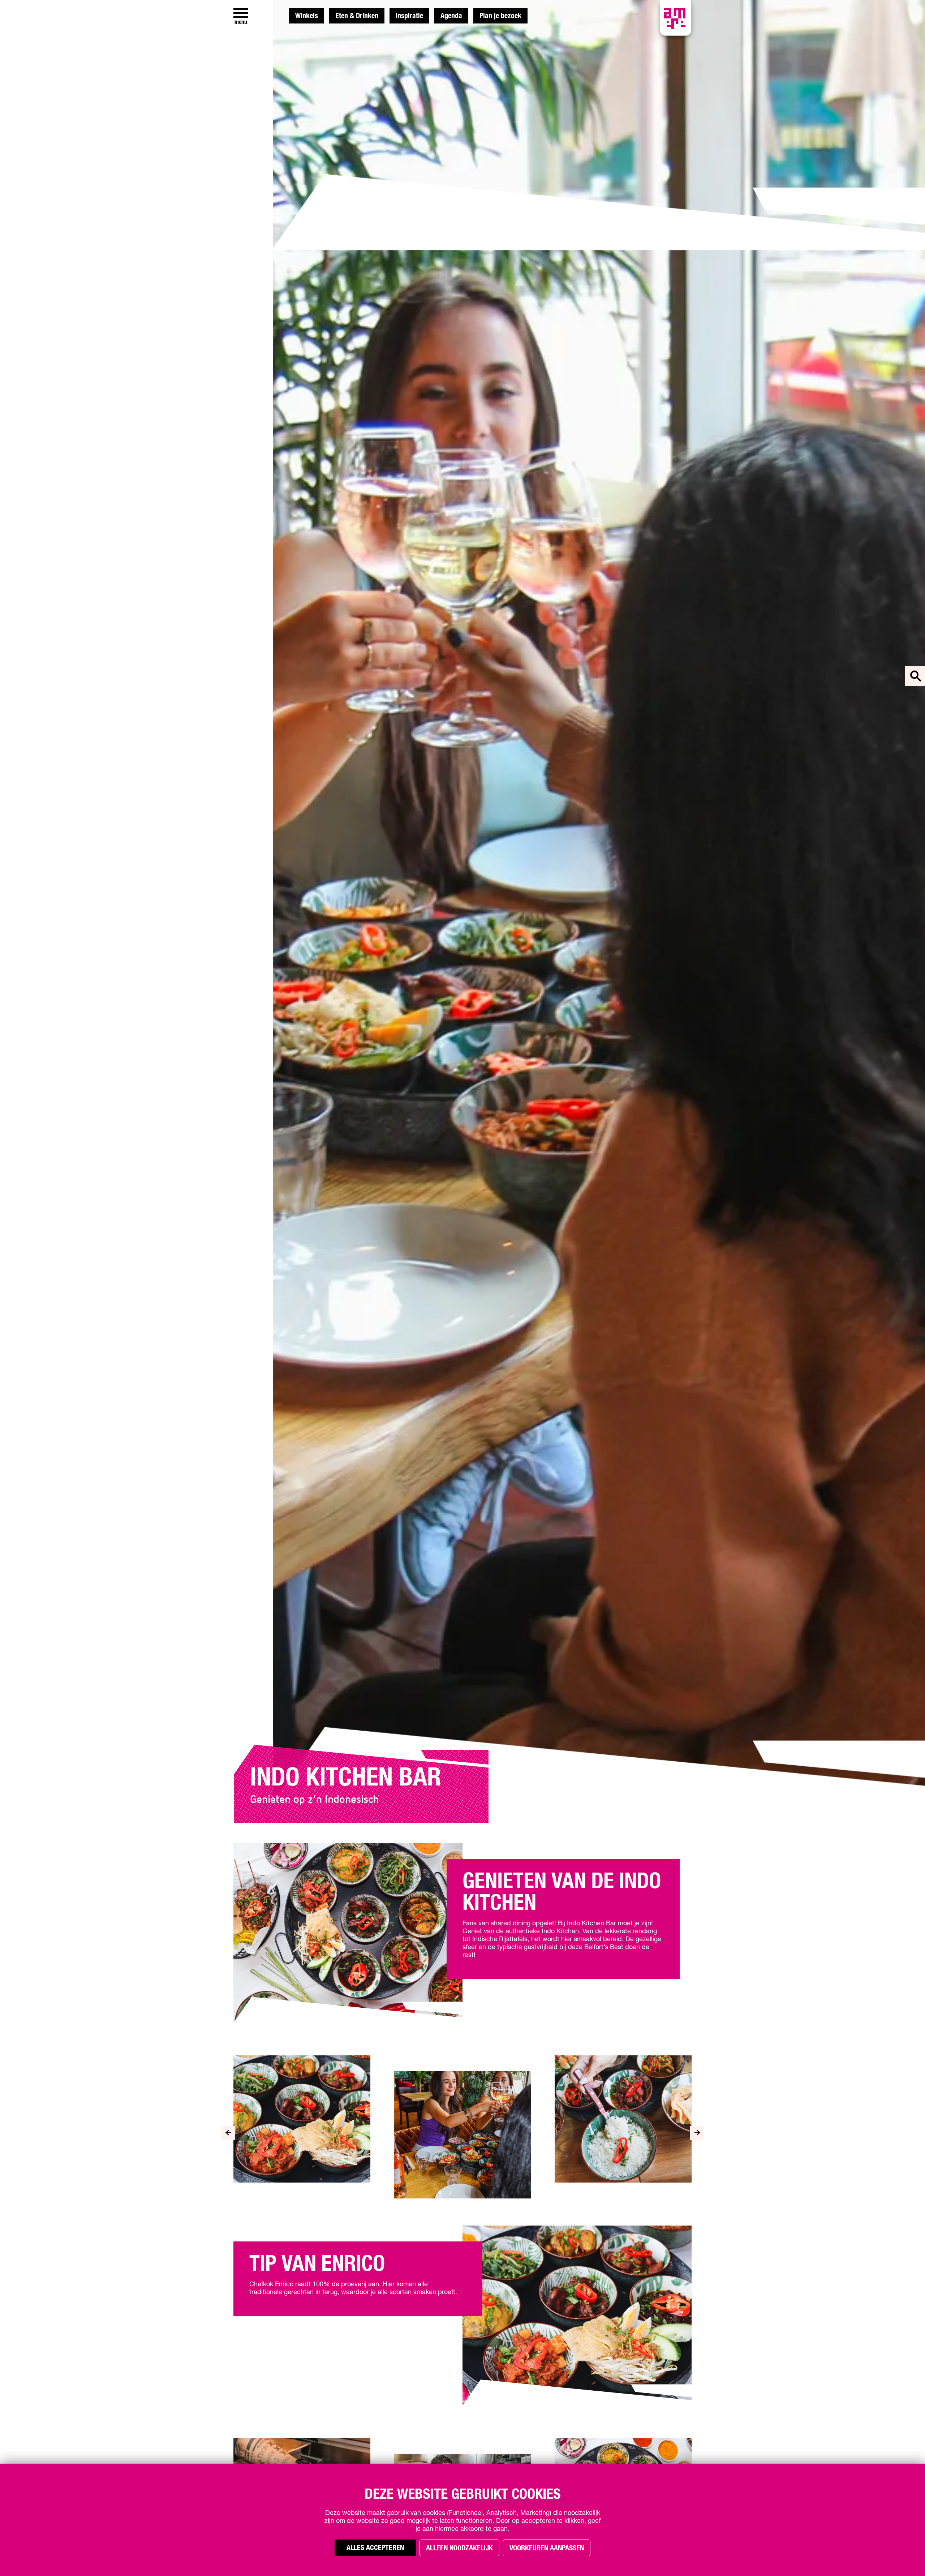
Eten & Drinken (357, 16)
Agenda (451, 16)
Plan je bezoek (500, 16)
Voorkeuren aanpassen (547, 2548)
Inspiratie (409, 16)
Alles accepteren (375, 2548)
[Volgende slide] (697, 2133)
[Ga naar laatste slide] (228, 2133)
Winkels (307, 16)
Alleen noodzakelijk (459, 2548)
